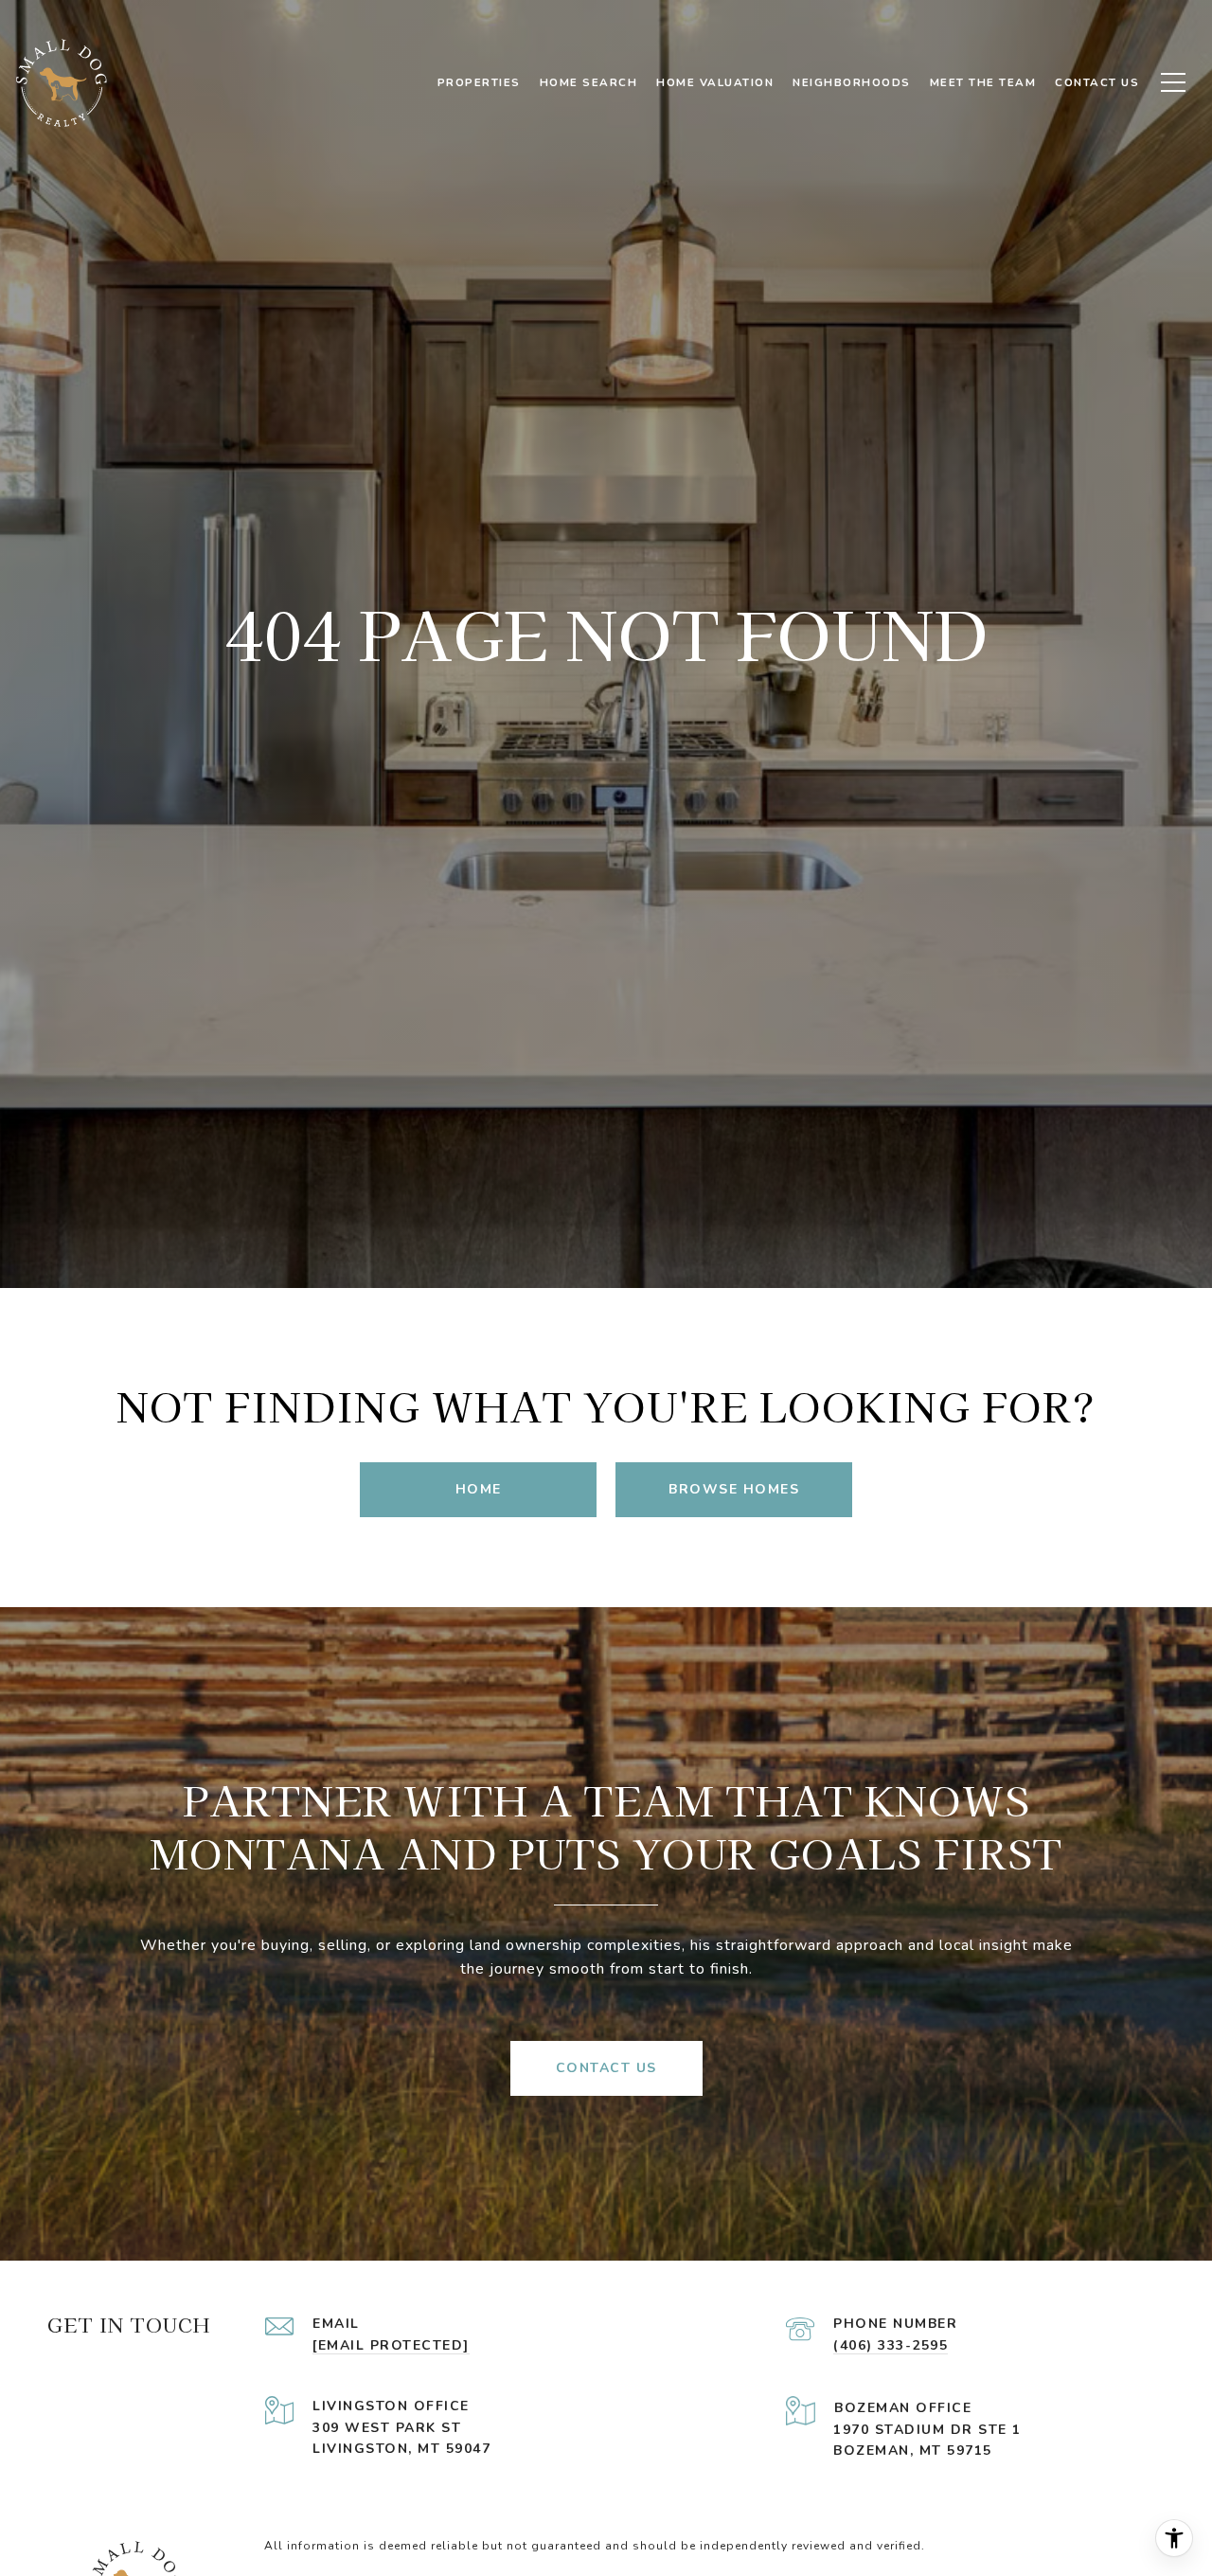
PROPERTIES (479, 82)
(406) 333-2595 (891, 2345)
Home (479, 1489)
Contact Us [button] (606, 2068)
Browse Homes (734, 1489)
